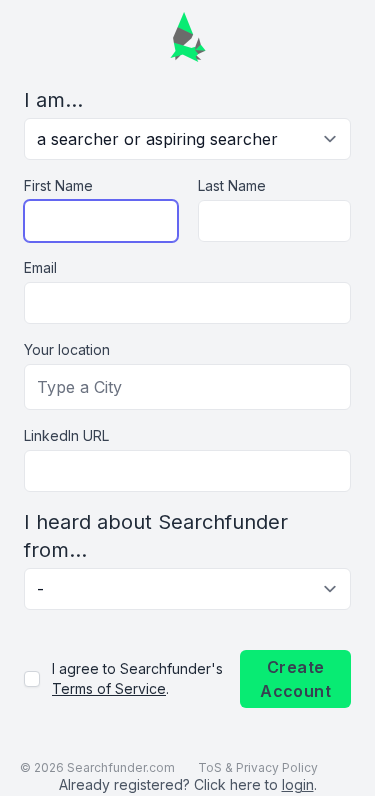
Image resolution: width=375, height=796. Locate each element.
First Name (58, 185)
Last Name (232, 185)
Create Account (295, 679)
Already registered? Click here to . (188, 784)
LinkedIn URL (66, 435)
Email (40, 267)
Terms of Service (109, 688)
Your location (67, 349)
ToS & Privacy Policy (258, 767)
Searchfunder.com (121, 767)
